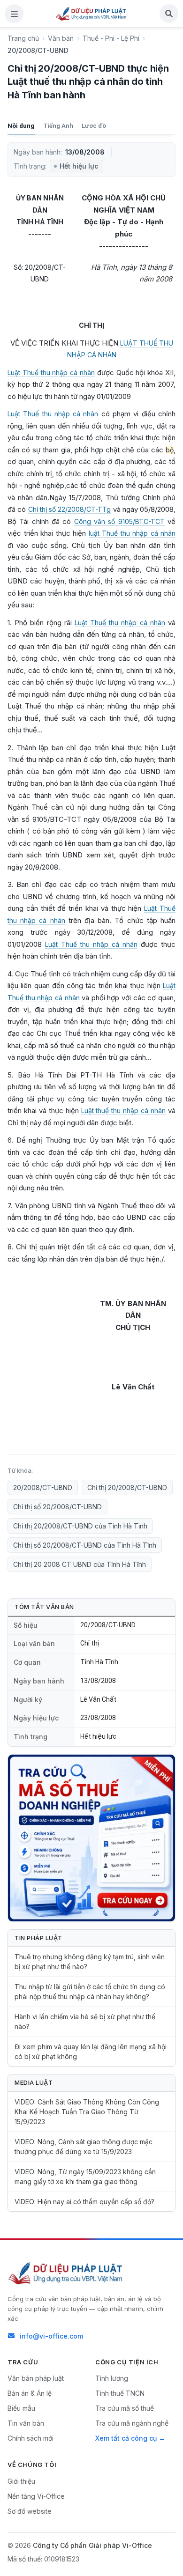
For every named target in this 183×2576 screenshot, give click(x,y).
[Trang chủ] (91, 14)
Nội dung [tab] (21, 125)
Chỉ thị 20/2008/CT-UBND (127, 1487)
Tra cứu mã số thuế (125, 2408)
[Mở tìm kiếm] (169, 14)
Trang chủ (23, 38)
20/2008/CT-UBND (43, 1487)
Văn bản (61, 38)
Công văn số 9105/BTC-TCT (119, 521)
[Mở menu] (14, 14)
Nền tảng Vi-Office (36, 2496)
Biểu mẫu (21, 2408)
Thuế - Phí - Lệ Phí (111, 38)
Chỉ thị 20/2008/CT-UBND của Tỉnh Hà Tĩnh (80, 1526)
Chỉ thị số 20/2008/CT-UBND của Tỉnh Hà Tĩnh (85, 1545)
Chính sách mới (30, 2438)
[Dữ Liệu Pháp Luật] (66, 2273)
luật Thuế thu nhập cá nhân (132, 533)
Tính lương (112, 2378)
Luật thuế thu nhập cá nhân (124, 1111)
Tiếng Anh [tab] (58, 125)
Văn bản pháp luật (36, 2378)
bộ (170, 450)
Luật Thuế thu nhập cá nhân (51, 373)
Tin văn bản (26, 2423)
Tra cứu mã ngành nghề (132, 2423)
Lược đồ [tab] (94, 125)
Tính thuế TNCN (120, 2393)
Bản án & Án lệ (30, 2393)
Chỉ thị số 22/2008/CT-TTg (70, 509)
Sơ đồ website (30, 2511)
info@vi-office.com (51, 2336)
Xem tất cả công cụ (126, 2438)
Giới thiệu (21, 2481)
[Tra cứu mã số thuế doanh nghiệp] (91, 1838)
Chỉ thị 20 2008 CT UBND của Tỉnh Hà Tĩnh (80, 1564)
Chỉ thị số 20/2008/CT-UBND (57, 1507)
